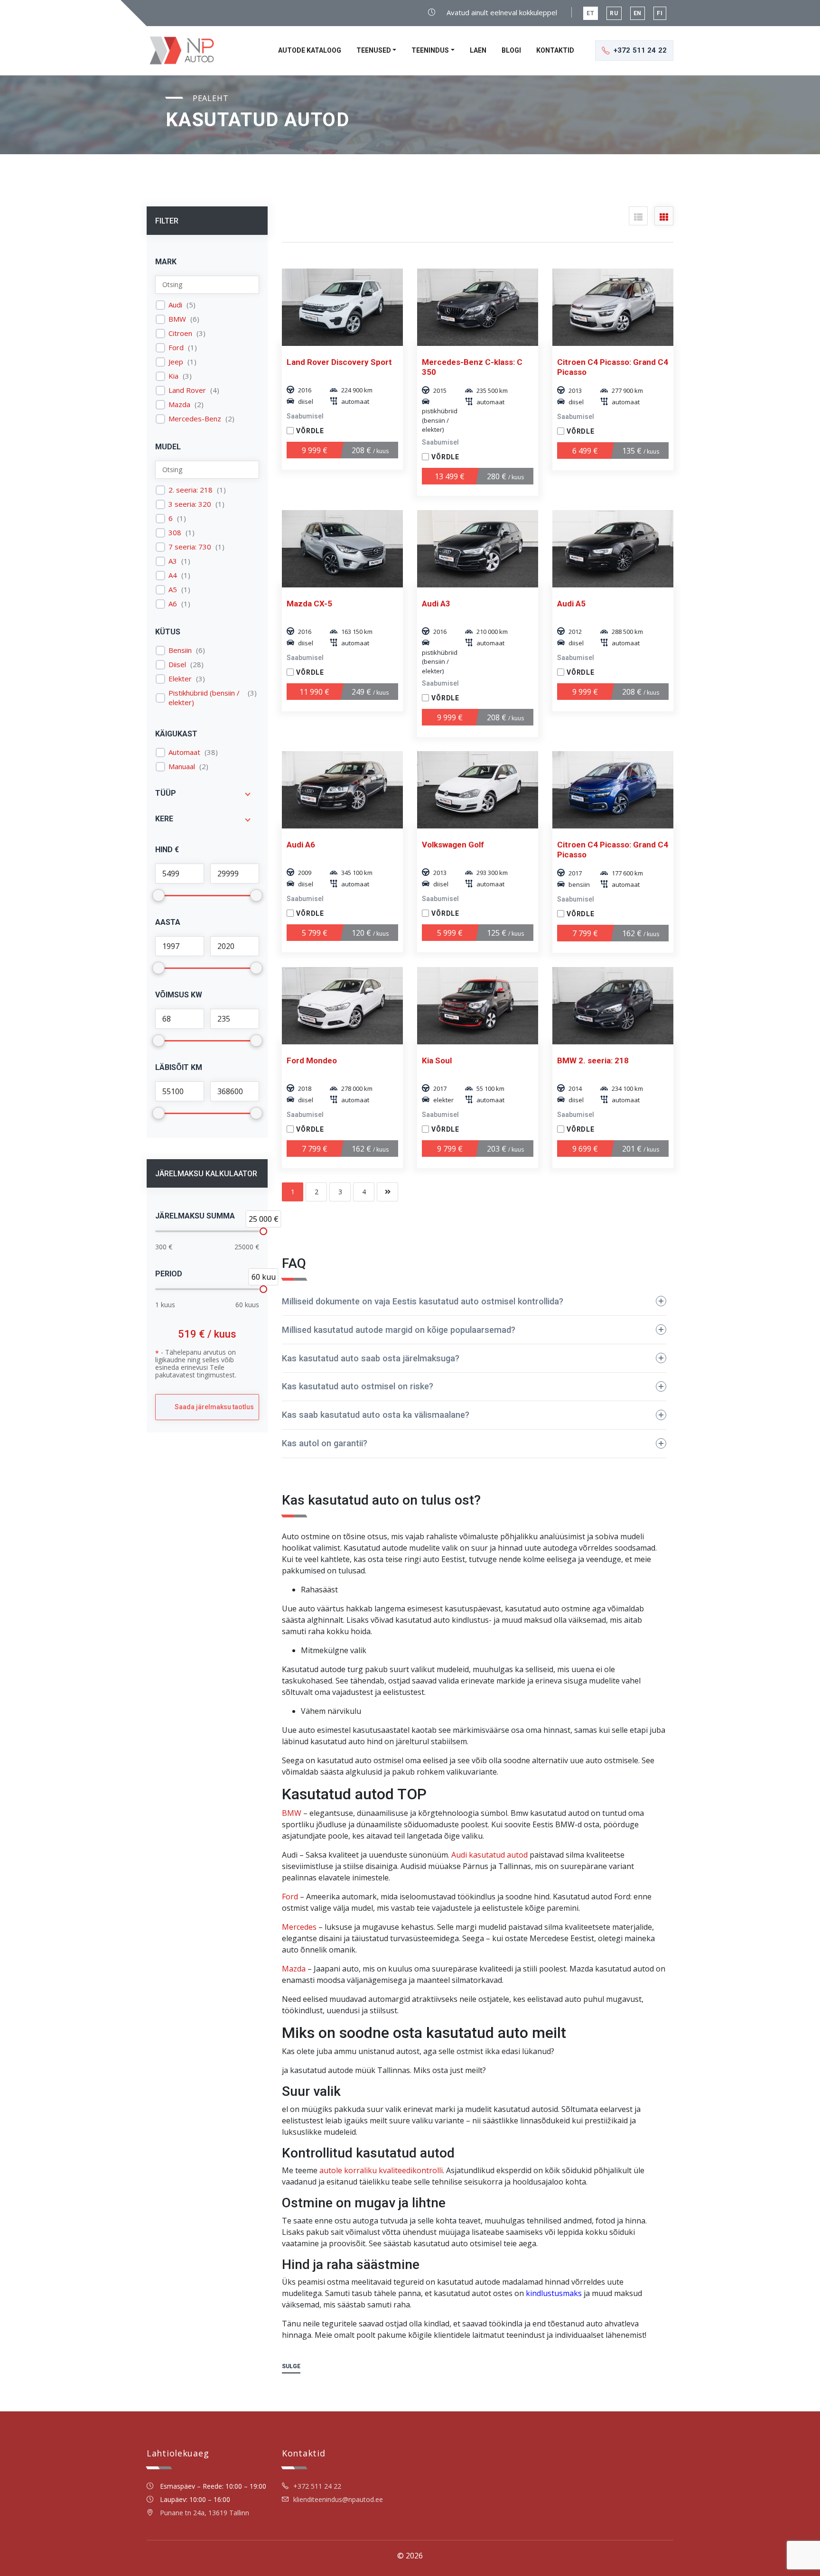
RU (614, 13)
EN (638, 13)
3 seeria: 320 (190, 504)
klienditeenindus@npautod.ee (338, 2499)
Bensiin (180, 650)
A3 (173, 561)
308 (175, 533)
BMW (177, 319)
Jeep (176, 362)
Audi (175, 305)
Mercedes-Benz (195, 419)
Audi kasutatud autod (489, 1855)
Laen (478, 50)
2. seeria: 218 (191, 490)
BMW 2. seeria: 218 (593, 1060)
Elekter (180, 679)
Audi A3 (436, 604)
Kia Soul (437, 1060)
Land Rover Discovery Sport (339, 362)
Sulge (291, 2366)
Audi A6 (301, 845)
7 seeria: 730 (190, 547)
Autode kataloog (310, 50)
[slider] (263, 1231)
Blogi (511, 50)
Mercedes (299, 1927)
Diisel (177, 665)
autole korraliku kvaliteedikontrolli (381, 2170)
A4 (173, 575)
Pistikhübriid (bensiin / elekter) (204, 698)
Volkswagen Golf (453, 845)
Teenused (374, 50)
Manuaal (182, 767)
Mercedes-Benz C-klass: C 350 (472, 367)
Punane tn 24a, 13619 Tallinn (205, 2513)
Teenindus (430, 50)
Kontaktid (555, 50)
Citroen (180, 333)
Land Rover (187, 390)
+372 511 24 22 (317, 2486)
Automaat (184, 752)
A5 (173, 590)
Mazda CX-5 (309, 604)
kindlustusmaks (554, 2293)
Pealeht (211, 98)
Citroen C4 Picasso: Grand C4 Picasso (613, 367)
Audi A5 (571, 604)
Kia (173, 376)
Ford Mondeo (312, 1060)
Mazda (179, 405)
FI (660, 13)
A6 (173, 604)
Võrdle (310, 431)
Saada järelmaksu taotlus (214, 1407)
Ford (176, 348)
